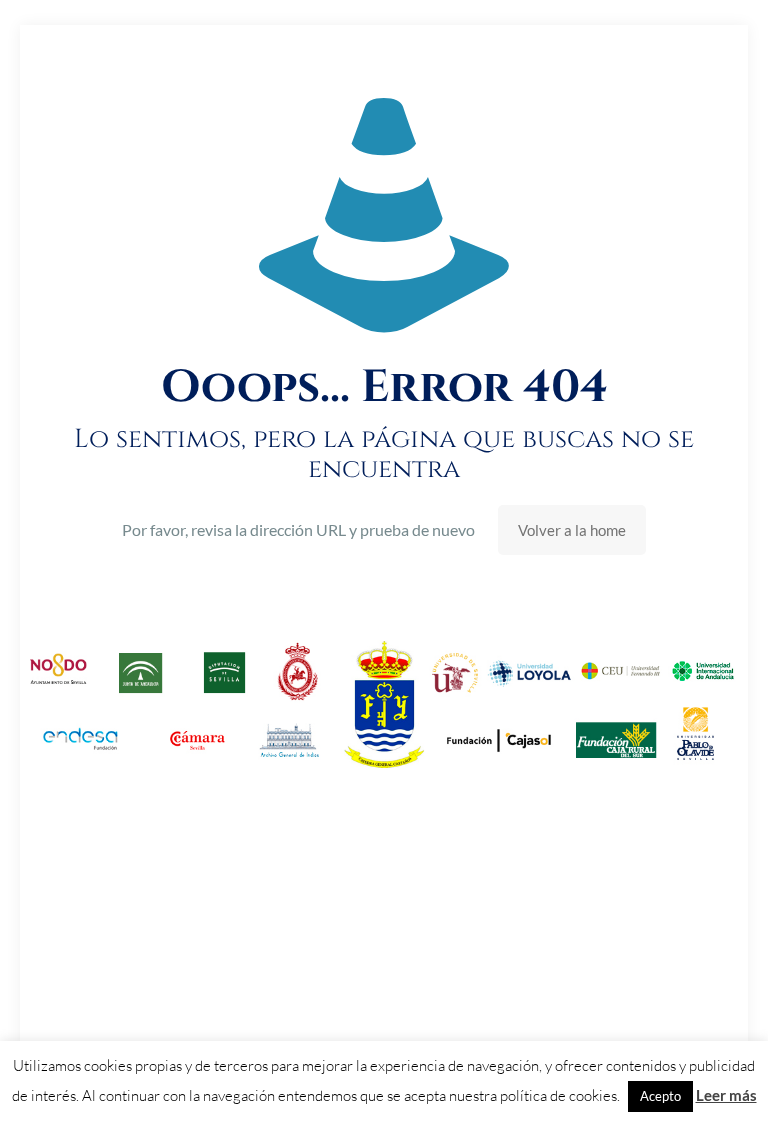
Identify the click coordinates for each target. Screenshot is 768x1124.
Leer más (726, 1095)
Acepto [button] (660, 1096)
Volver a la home (572, 530)
